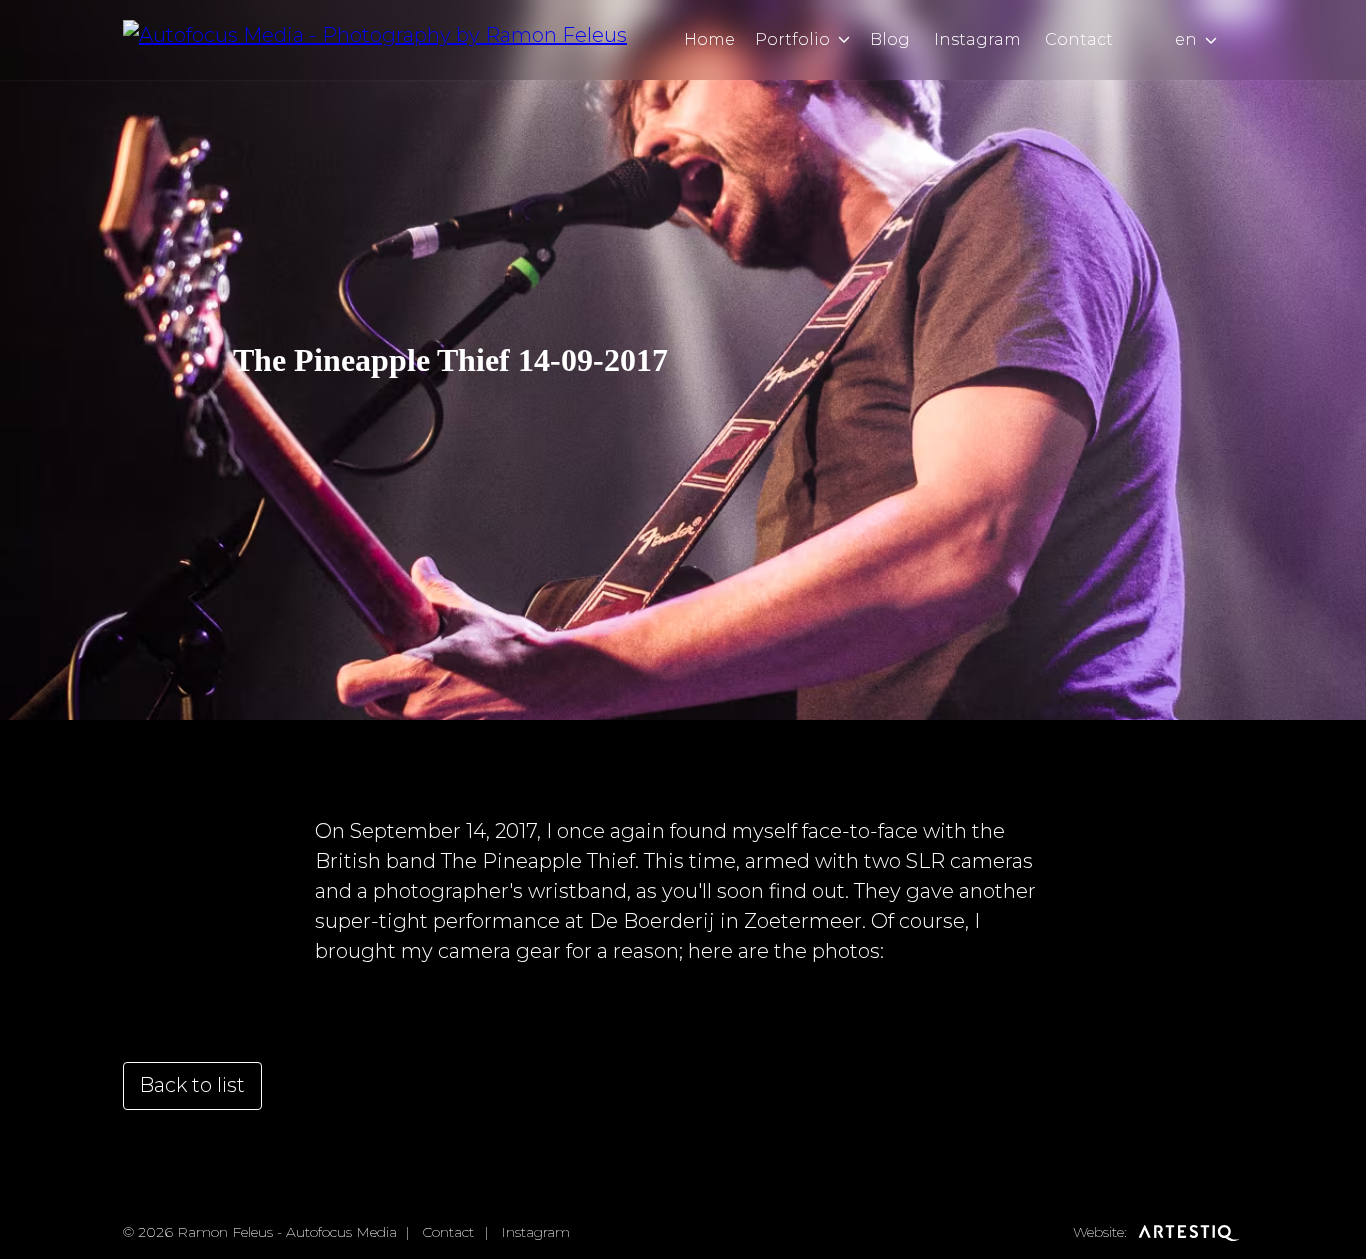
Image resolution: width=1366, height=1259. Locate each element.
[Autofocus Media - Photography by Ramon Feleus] (375, 40)
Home (709, 39)
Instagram (977, 39)
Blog (890, 39)
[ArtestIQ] (1187, 1232)
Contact (1079, 39)
